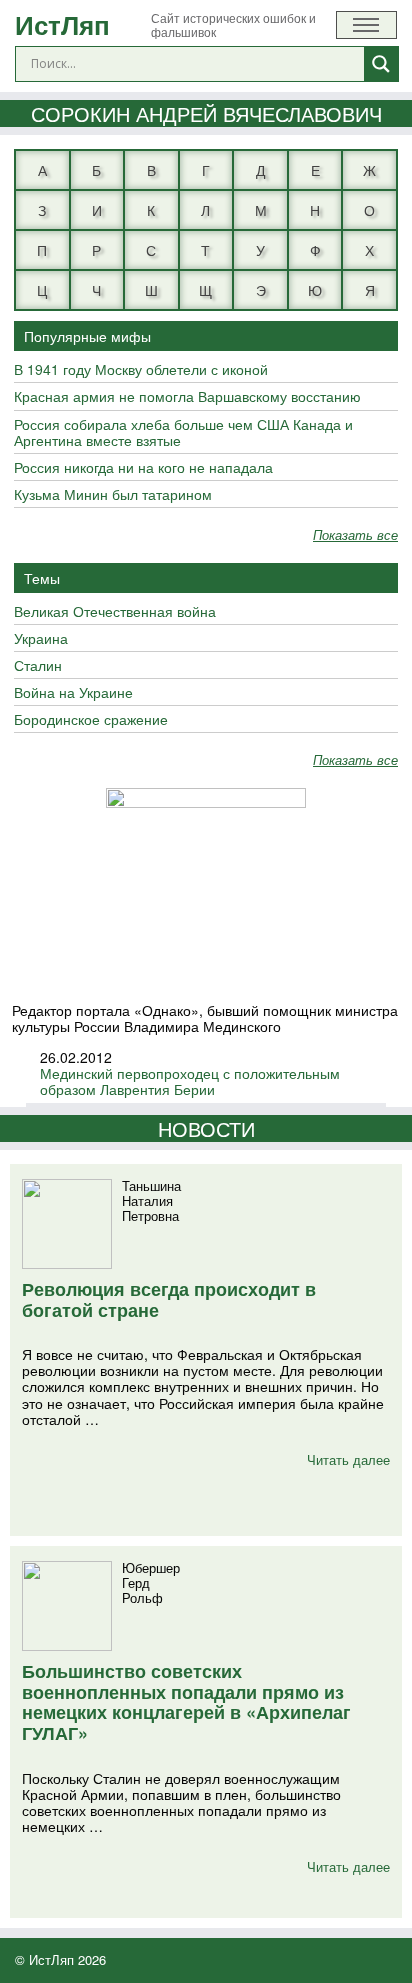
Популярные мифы (87, 336)
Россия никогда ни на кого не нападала (143, 468)
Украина (41, 639)
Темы (42, 578)
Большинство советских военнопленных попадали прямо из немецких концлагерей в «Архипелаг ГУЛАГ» (186, 1702)
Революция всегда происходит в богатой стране (169, 1299)
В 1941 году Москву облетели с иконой (141, 370)
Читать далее (348, 1459)
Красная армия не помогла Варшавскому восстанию (187, 397)
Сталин (38, 666)
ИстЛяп (62, 24)
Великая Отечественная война (115, 612)
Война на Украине (73, 693)
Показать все (355, 535)
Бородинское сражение (91, 720)
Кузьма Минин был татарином (113, 495)
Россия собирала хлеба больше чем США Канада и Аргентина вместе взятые (183, 433)
